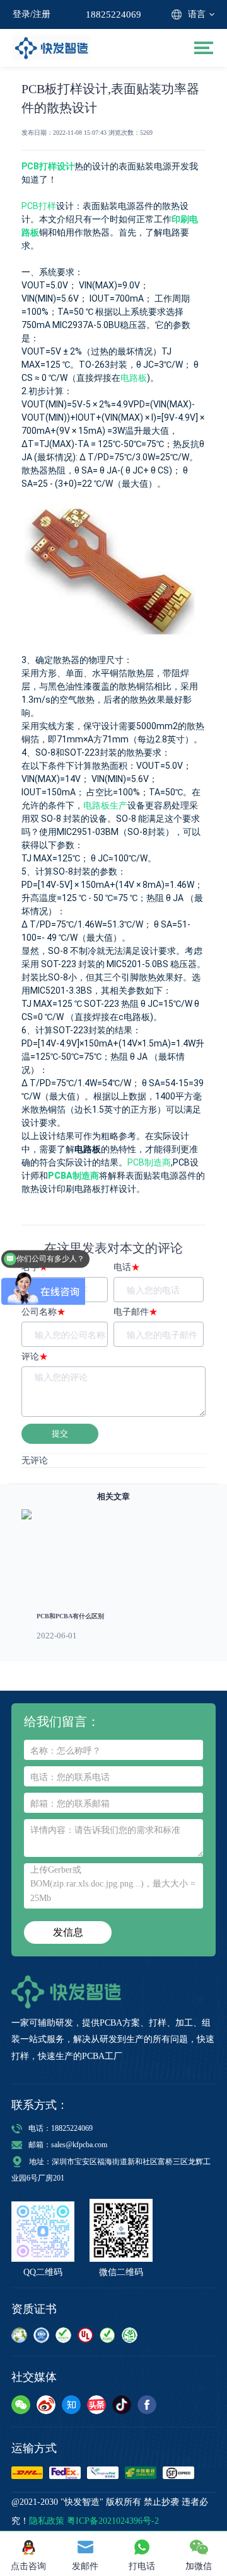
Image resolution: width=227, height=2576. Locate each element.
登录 (21, 14)
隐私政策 (47, 2521)
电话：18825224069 (61, 2128)
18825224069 (113, 14)
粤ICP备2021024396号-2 (113, 2521)
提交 (60, 1433)
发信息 (68, 1932)
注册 (42, 14)
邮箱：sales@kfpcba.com (68, 2145)
